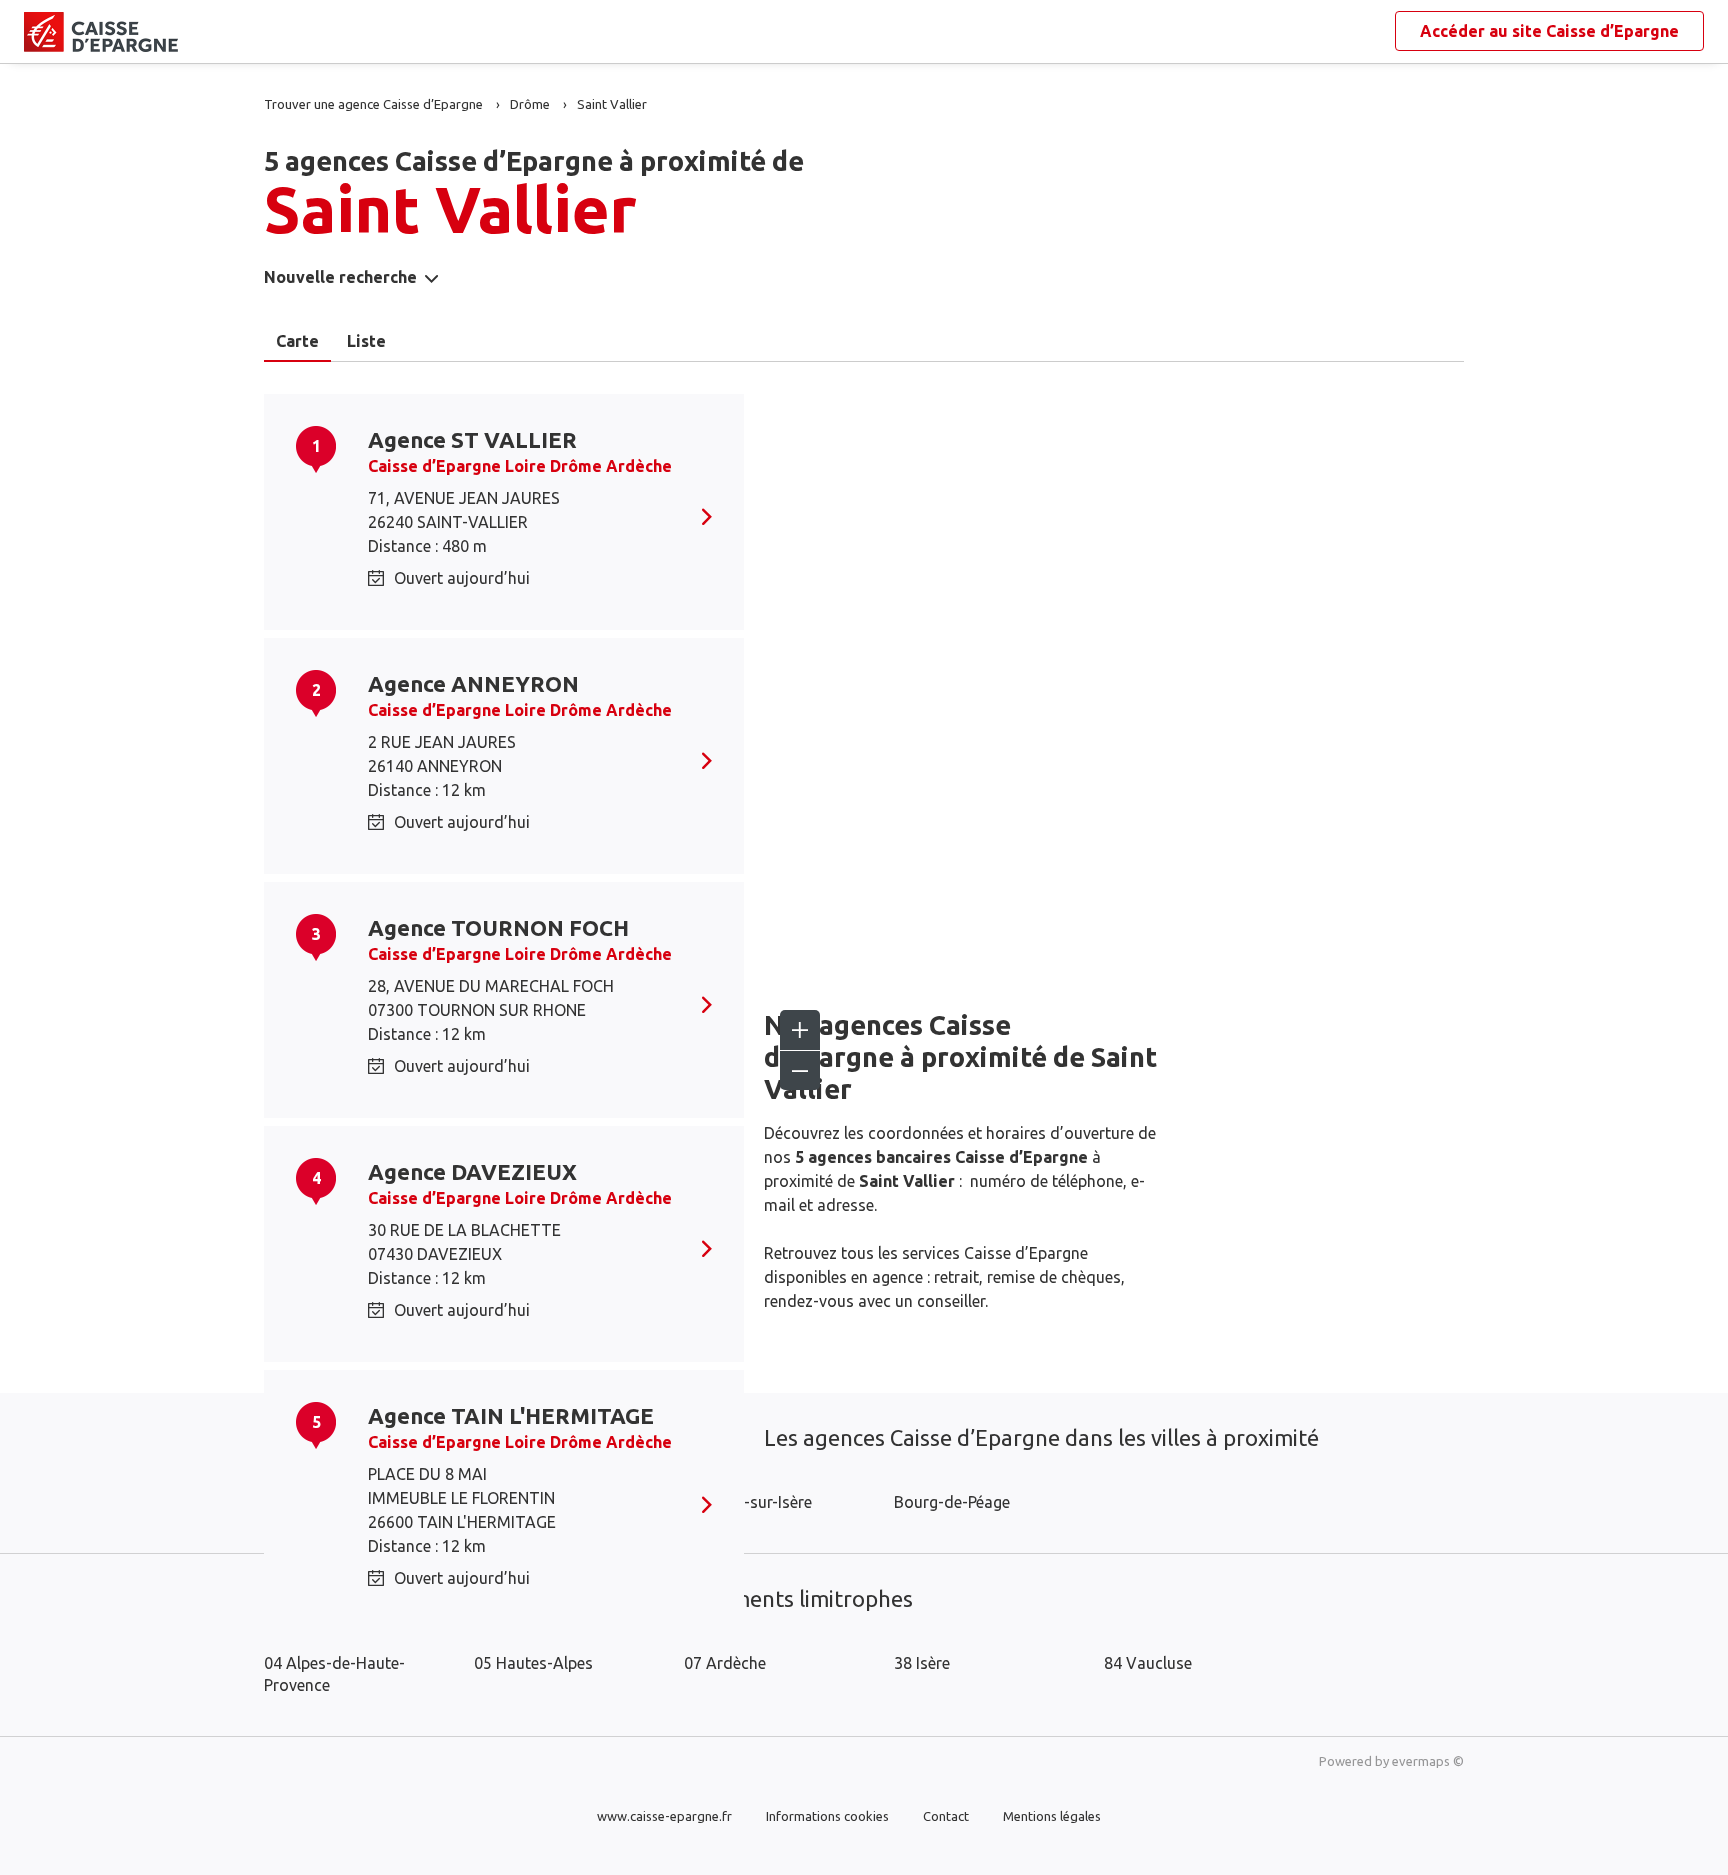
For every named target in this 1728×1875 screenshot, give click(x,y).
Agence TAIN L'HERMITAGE (511, 1415)
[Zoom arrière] (800, 1070)
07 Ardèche (725, 1663)
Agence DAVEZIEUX (472, 1171)
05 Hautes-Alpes (533, 1663)
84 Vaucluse (1148, 1663)
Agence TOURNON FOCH (498, 927)
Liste (366, 341)
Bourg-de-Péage (952, 1502)
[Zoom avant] (800, 1030)
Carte (297, 341)
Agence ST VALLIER (472, 439)
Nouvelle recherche (340, 277)
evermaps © (1428, 1761)
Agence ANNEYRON (473, 683)
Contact (946, 1816)
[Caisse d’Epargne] (40, 32)
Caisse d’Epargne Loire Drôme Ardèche (520, 466)
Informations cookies (827, 1816)
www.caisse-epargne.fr (664, 1816)
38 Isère (922, 1663)
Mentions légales (1052, 1816)
